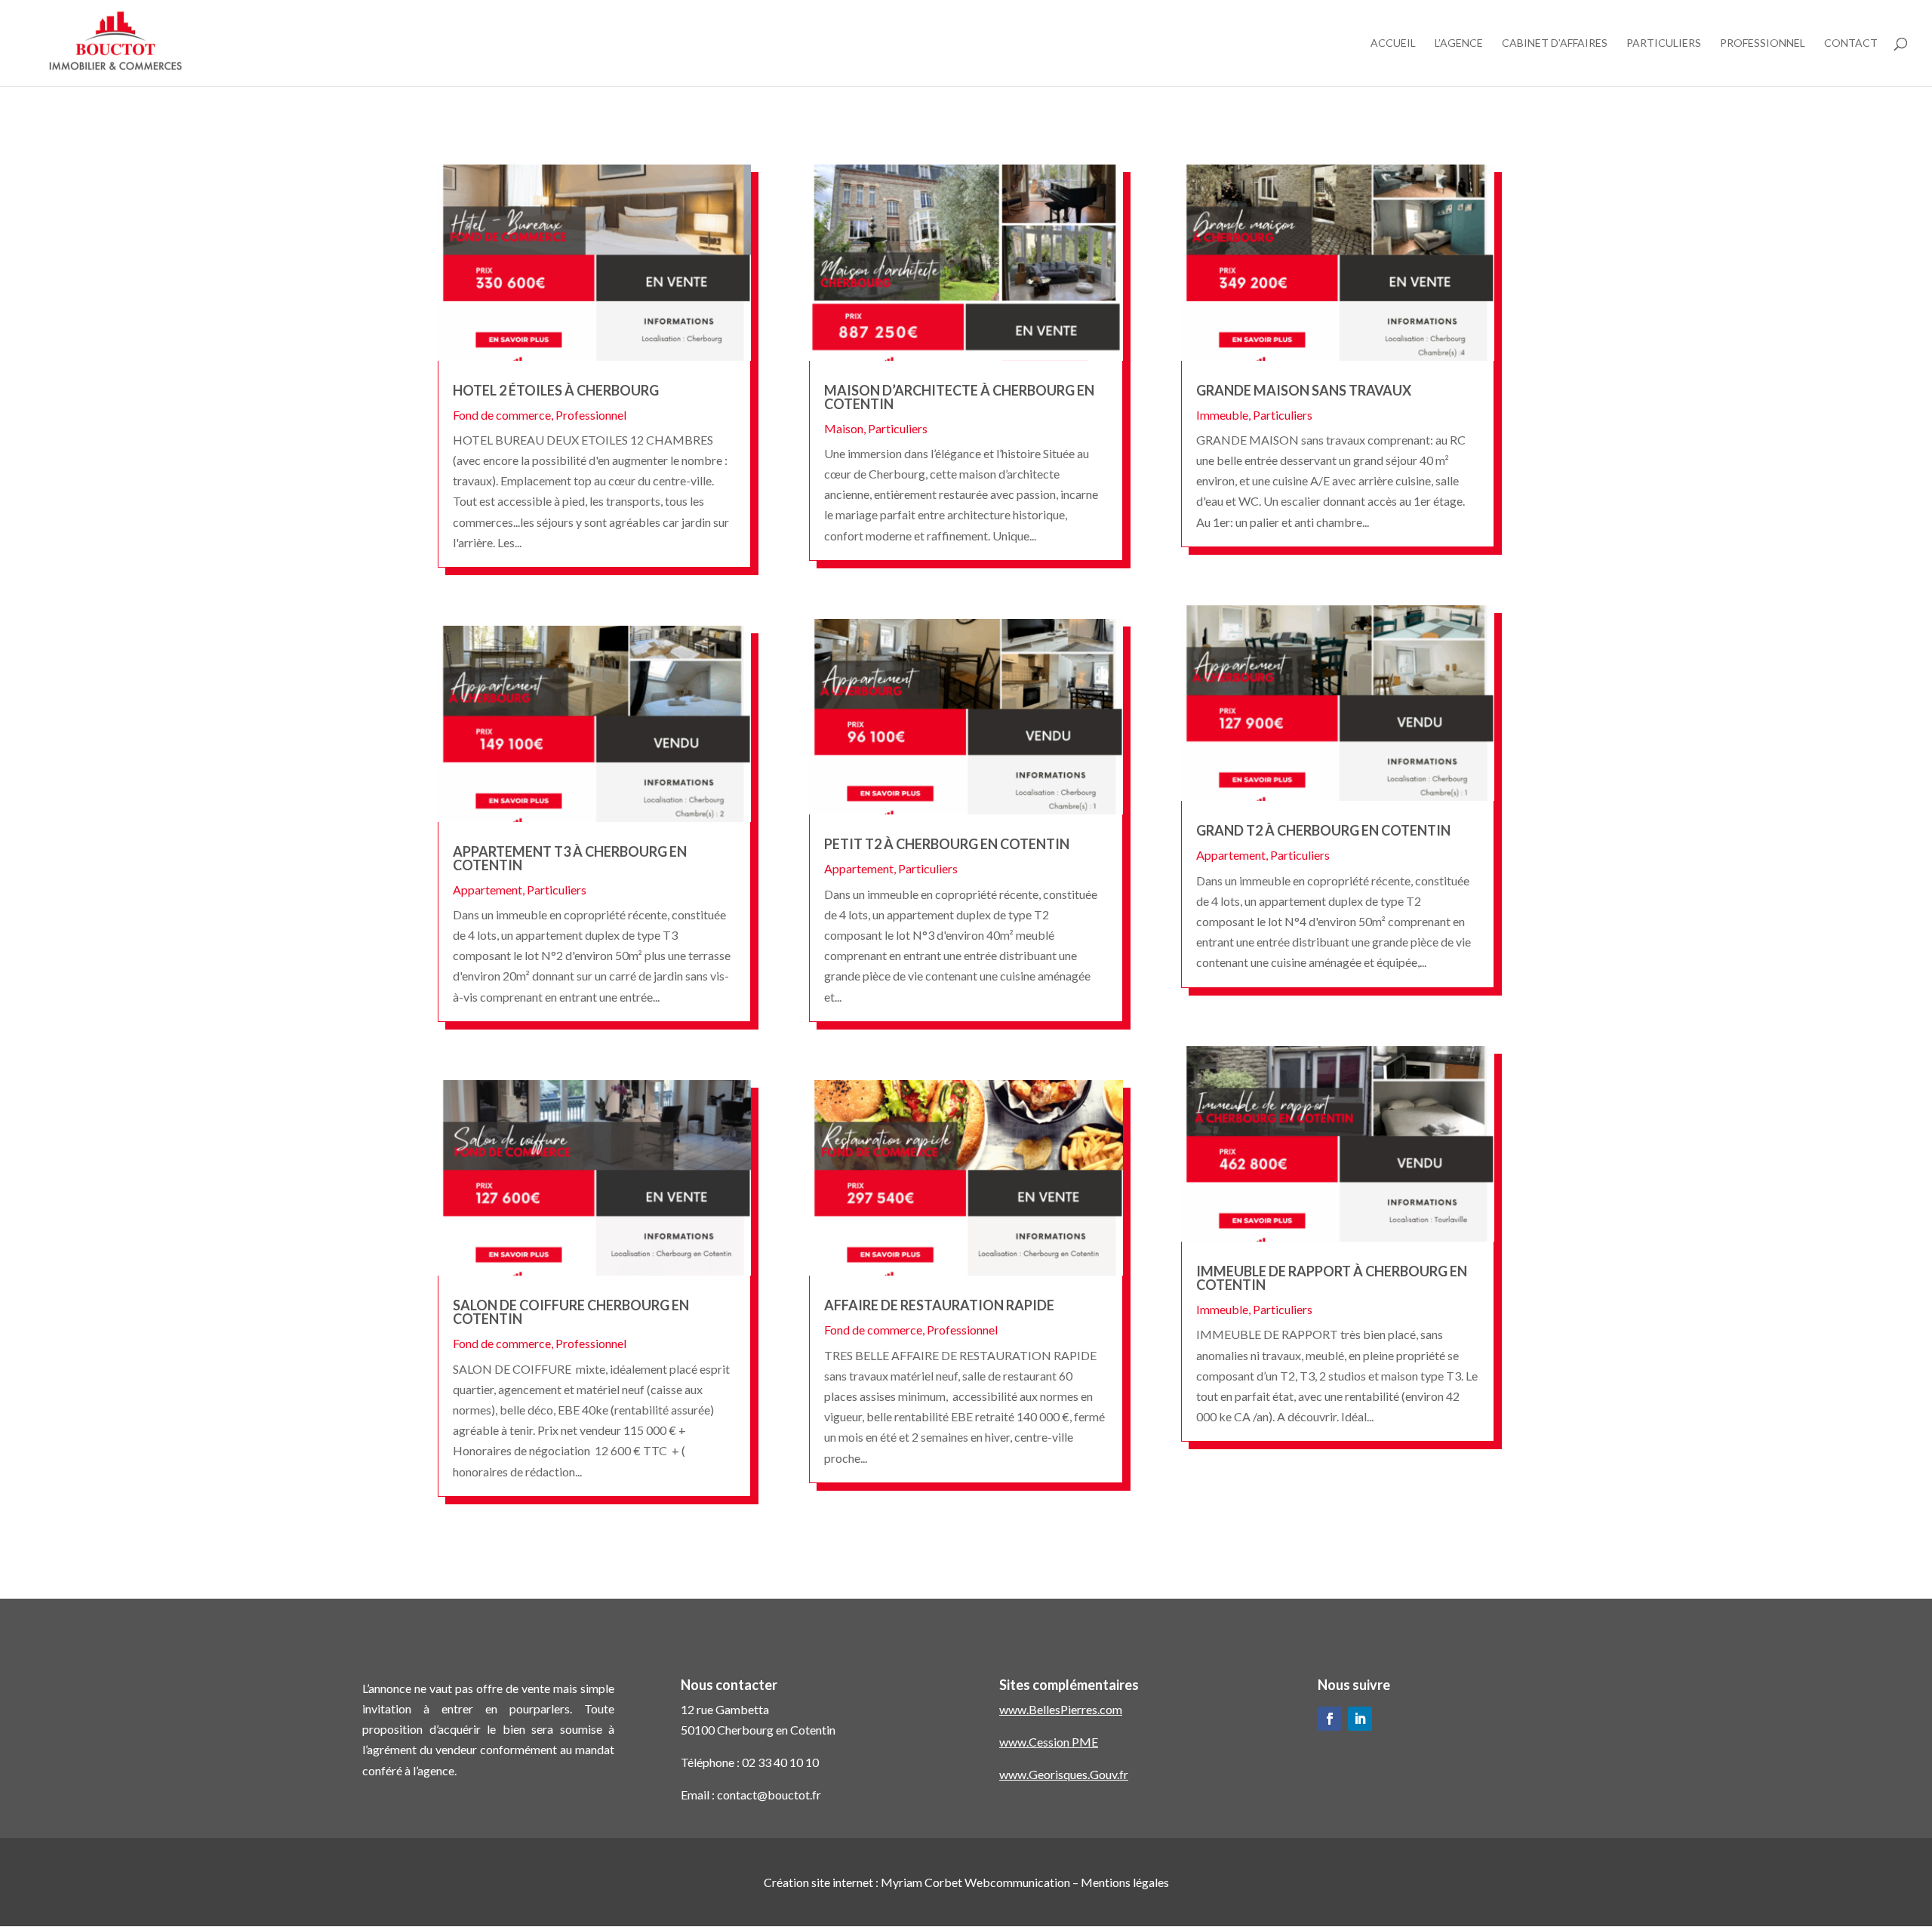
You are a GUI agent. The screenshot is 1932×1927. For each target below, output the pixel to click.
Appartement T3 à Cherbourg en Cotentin (570, 858)
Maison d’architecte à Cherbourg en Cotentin (959, 397)
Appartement (488, 890)
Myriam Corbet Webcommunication (974, 1882)
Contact (1851, 43)
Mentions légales (1125, 1882)
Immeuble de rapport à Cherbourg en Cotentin (1332, 1278)
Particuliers (1664, 43)
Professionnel (1763, 43)
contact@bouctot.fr (769, 1795)
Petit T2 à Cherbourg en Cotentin (947, 844)
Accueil (1393, 43)
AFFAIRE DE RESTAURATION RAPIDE (939, 1305)
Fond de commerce (502, 415)
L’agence (1459, 43)
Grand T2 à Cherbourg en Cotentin (1323, 830)
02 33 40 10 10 (780, 1762)
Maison (844, 428)
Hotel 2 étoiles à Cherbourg (556, 390)
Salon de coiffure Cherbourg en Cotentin (571, 1312)
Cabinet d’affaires (1555, 43)
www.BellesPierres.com (1061, 1709)
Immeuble (1222, 415)
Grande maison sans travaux (1304, 390)
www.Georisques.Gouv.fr (1064, 1774)
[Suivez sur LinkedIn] (1360, 1719)
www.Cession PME (1049, 1742)
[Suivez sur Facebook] (1330, 1719)
